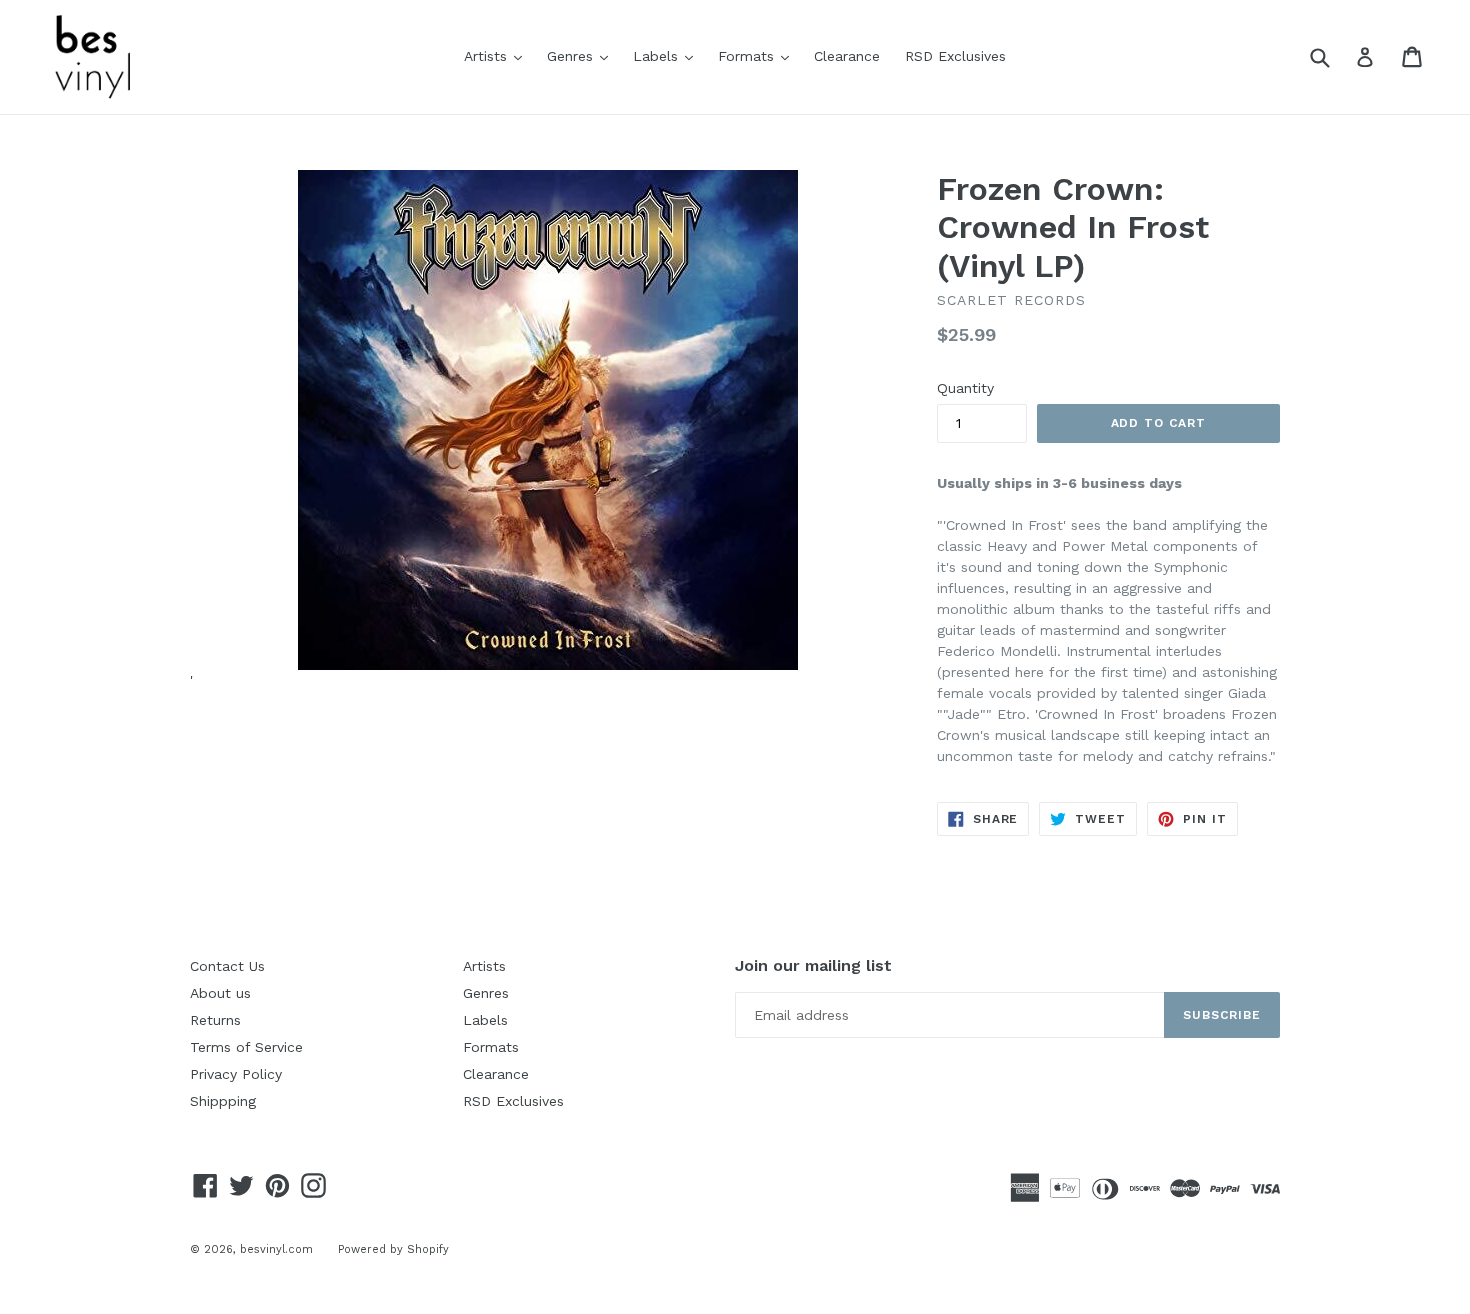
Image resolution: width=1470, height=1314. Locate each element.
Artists (498, 55)
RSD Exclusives (955, 56)
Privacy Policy (236, 1074)
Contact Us (227, 966)
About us (220, 993)
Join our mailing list (813, 965)
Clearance (847, 56)
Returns (215, 1020)
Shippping (223, 1101)
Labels (668, 55)
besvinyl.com (276, 1249)
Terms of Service (246, 1047)
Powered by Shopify (393, 1249)
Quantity (965, 388)
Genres (582, 55)
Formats (758, 55)
